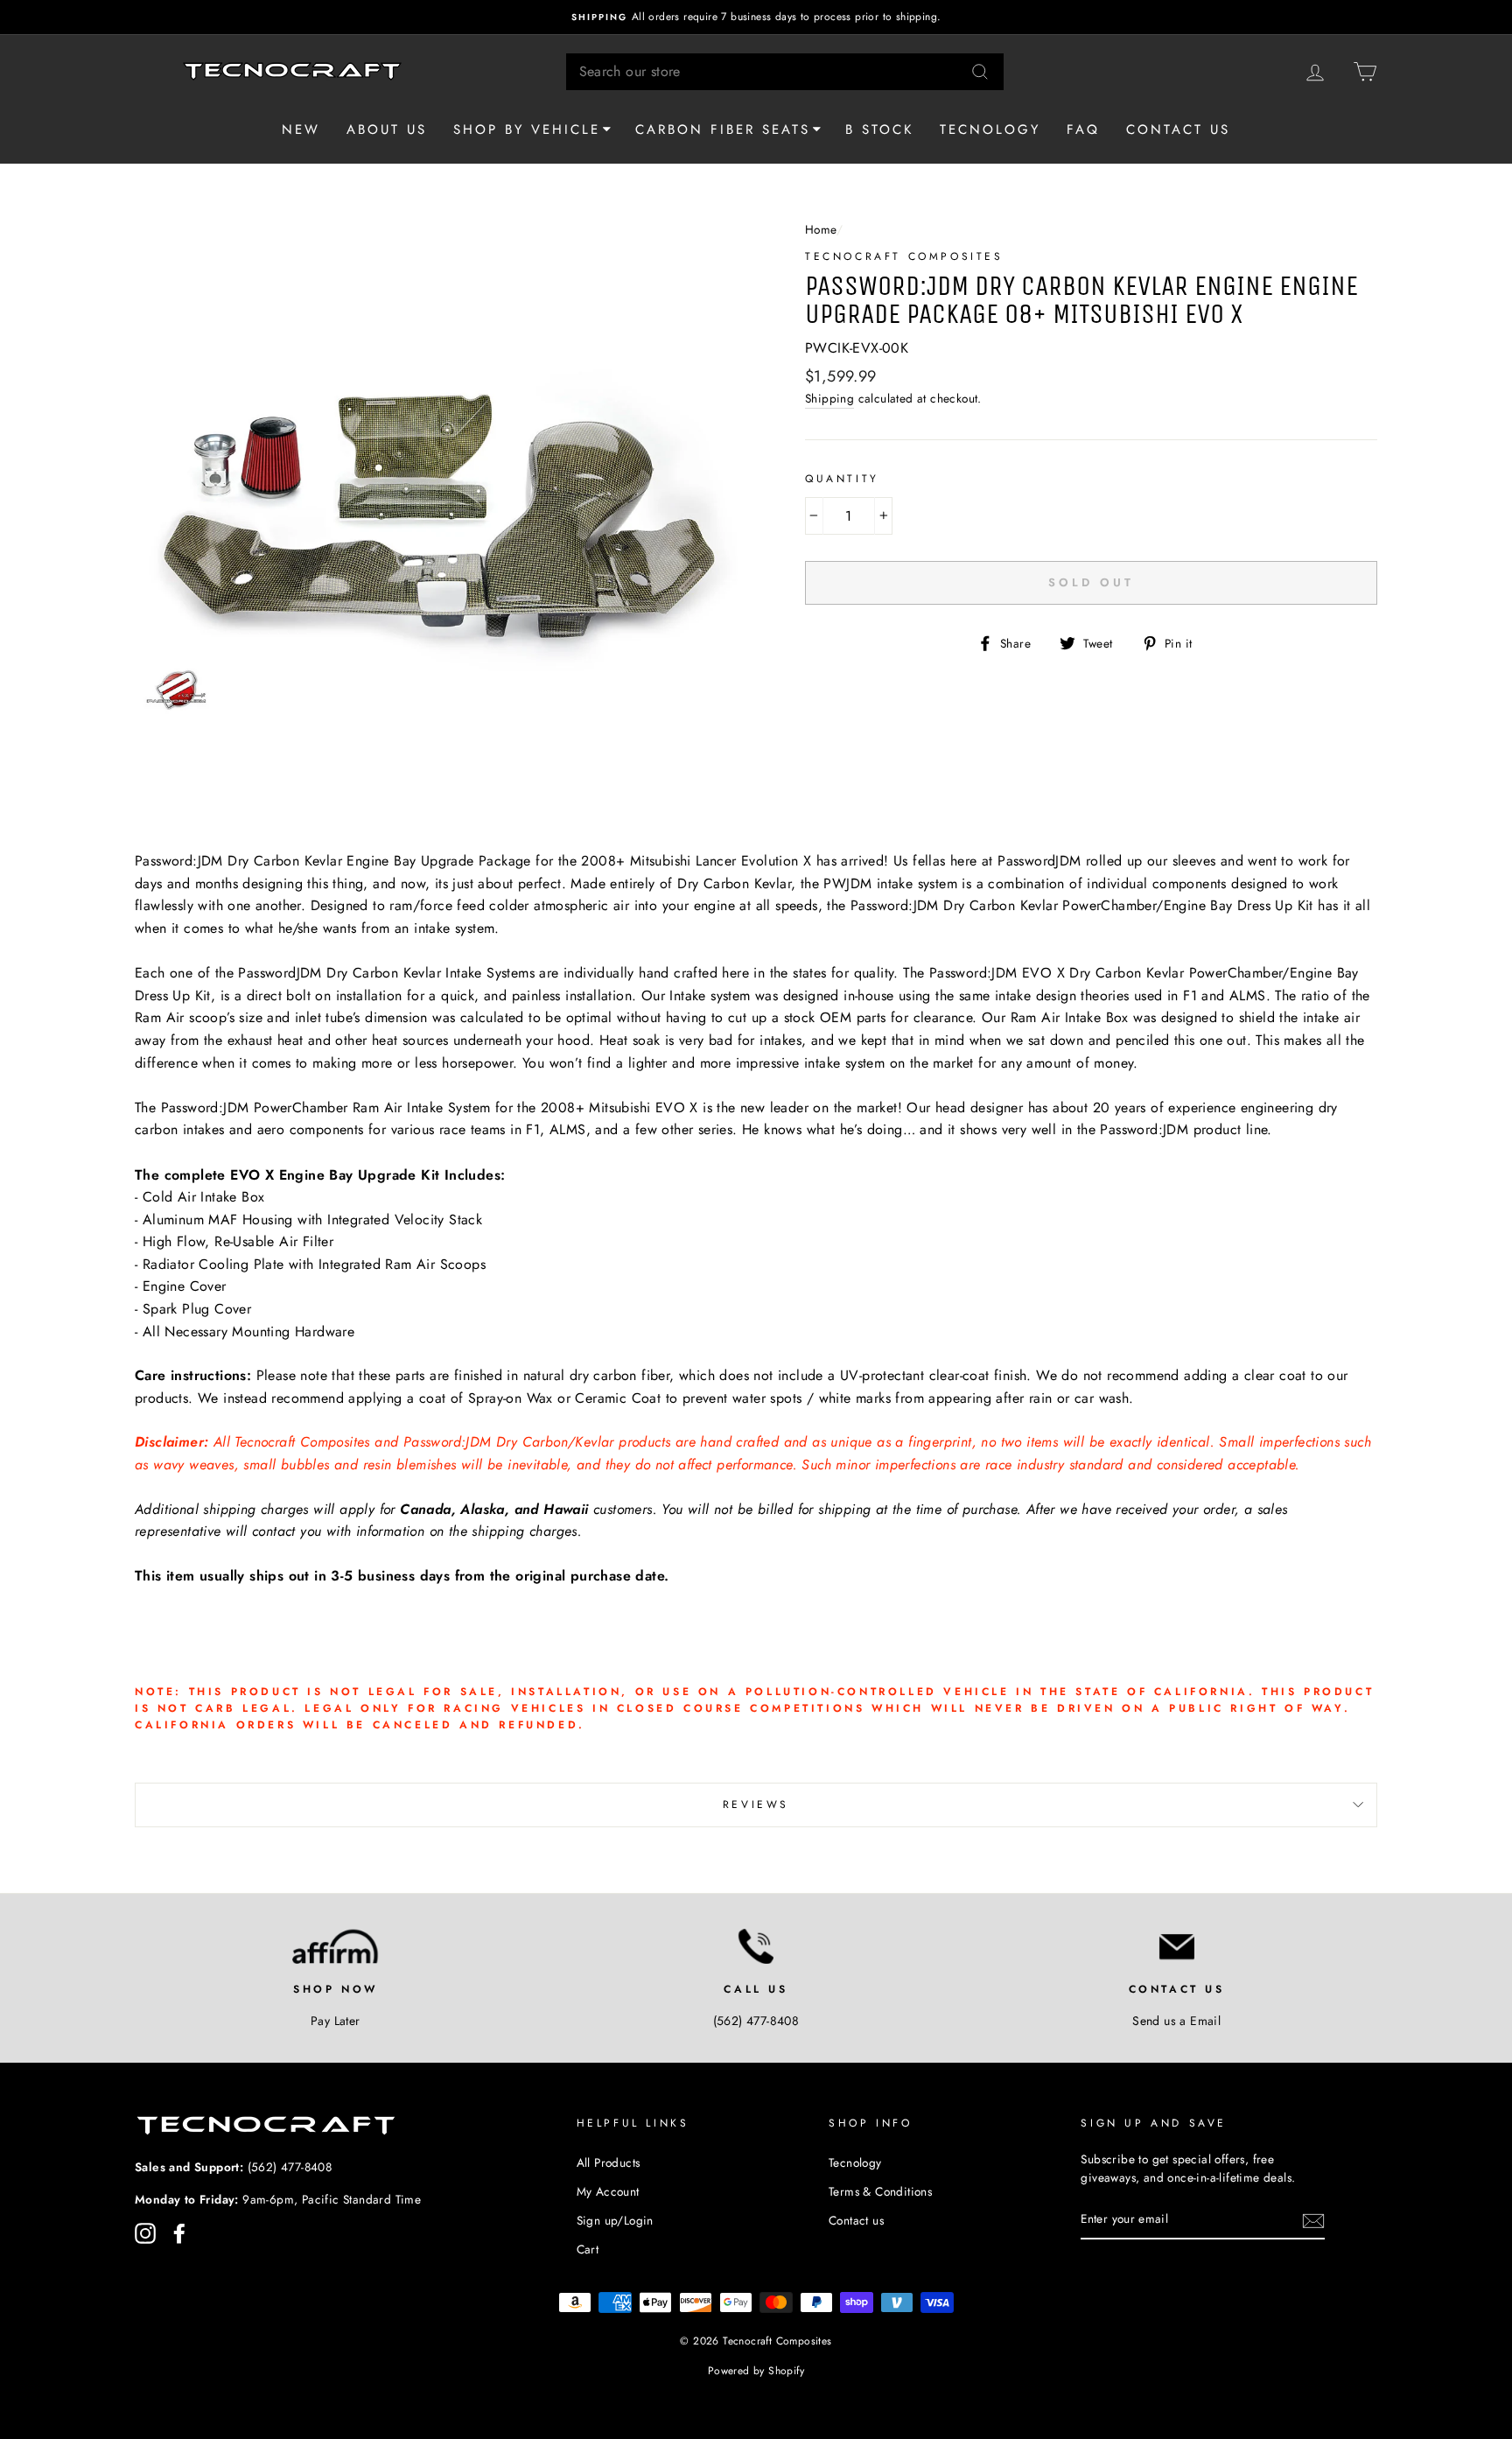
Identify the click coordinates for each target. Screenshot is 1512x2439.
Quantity (842, 479)
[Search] (980, 72)
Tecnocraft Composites (904, 256)
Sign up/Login (615, 2220)
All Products (609, 2162)
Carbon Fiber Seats (723, 130)
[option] (756, 17)
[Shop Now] (336, 1946)
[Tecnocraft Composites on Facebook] (179, 2233)
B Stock (879, 130)
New (301, 130)
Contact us (1178, 130)
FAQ (1083, 130)
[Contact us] (1176, 1946)
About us (387, 130)
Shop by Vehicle (527, 130)
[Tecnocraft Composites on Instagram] (145, 2233)
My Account (608, 2191)
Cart (588, 2249)
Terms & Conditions (880, 2191)
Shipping (829, 398)
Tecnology (990, 130)
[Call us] (756, 1946)
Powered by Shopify (756, 2371)
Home (821, 229)
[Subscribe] (1313, 2220)
